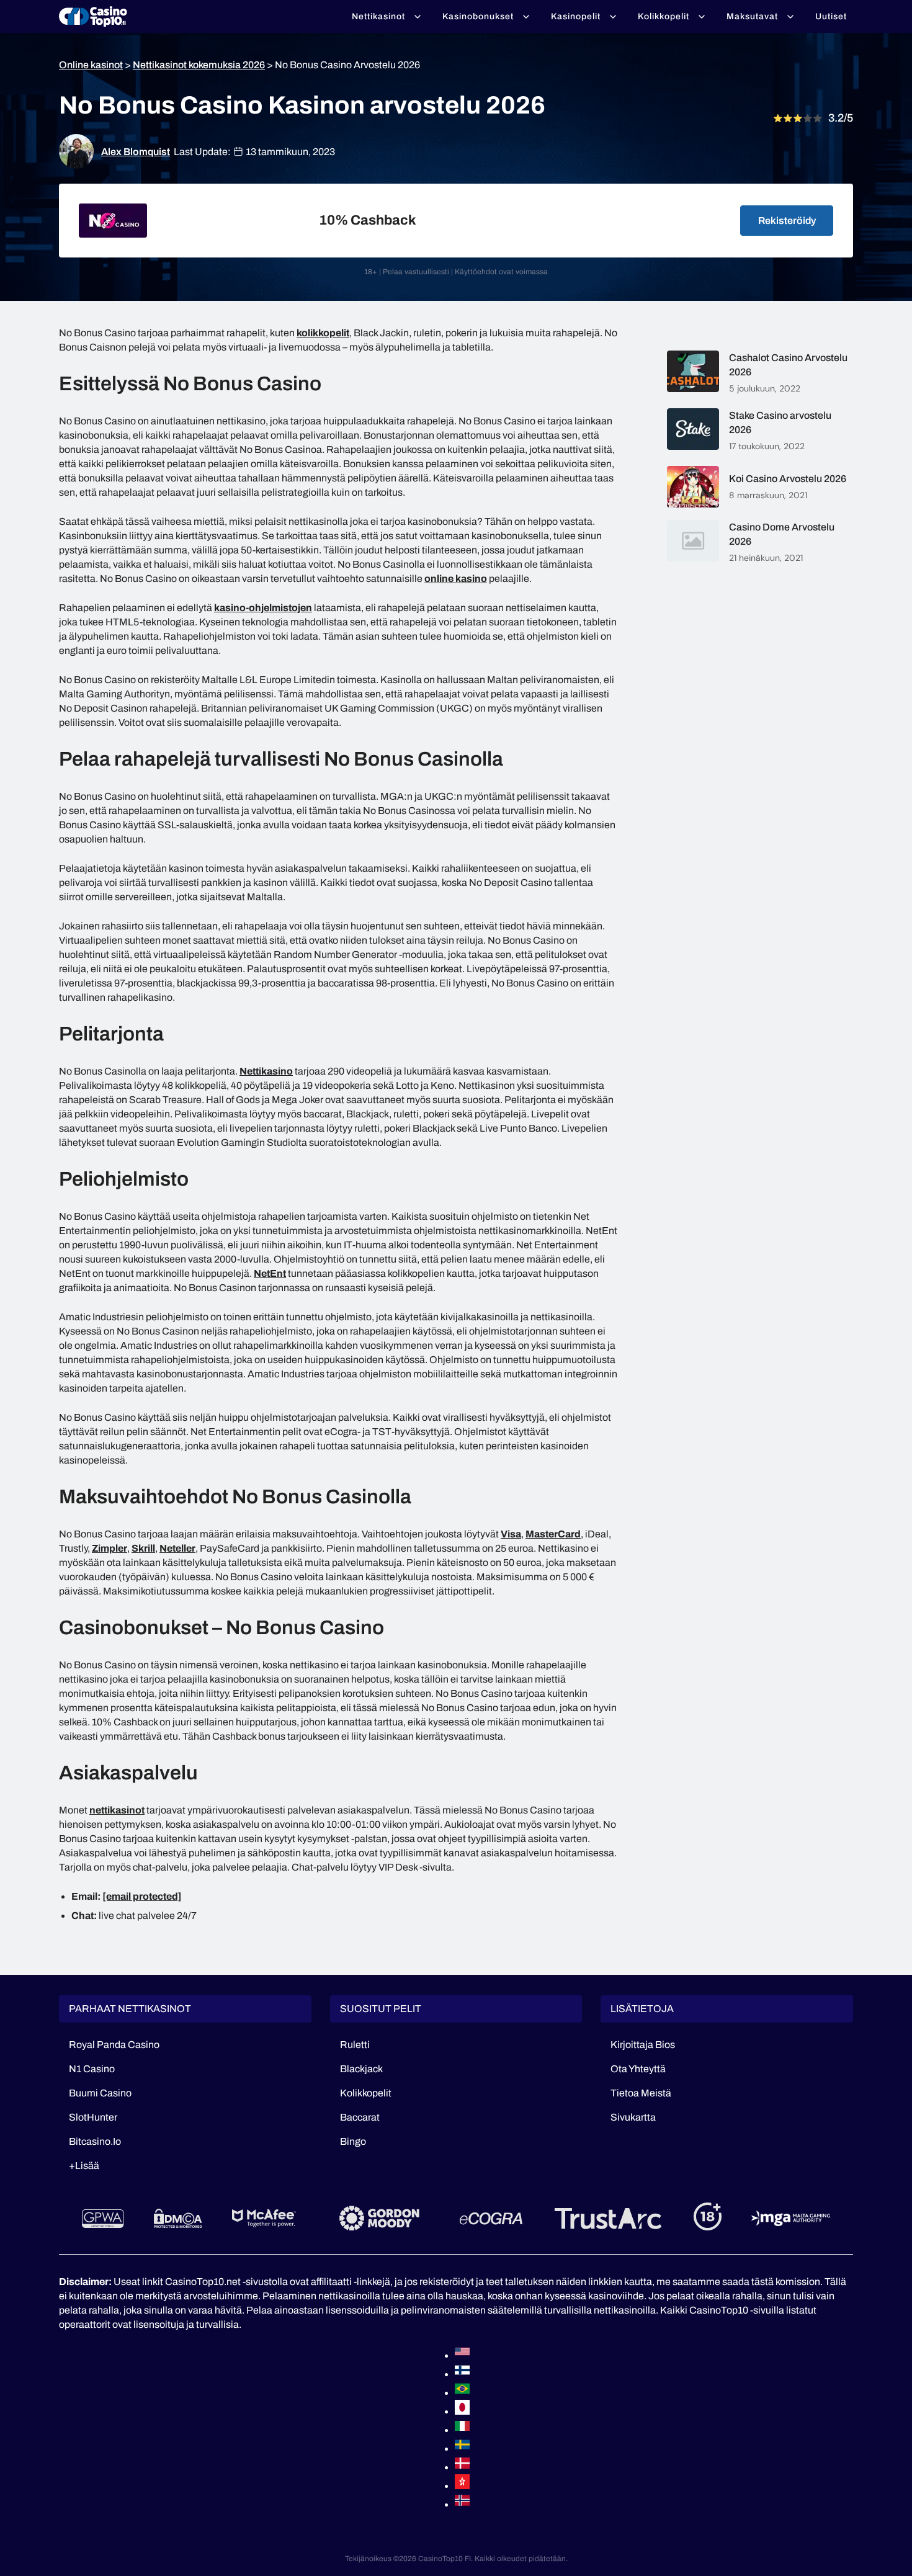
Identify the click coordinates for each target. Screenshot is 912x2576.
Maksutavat (752, 16)
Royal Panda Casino (114, 2045)
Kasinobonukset (478, 16)
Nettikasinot (378, 16)
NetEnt (270, 1273)
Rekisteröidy (787, 221)
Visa (511, 1534)
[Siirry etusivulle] (93, 17)
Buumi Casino (100, 2093)
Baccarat (360, 2117)
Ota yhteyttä (638, 2069)
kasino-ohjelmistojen (263, 608)
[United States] (462, 2355)
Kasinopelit (576, 16)
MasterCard (553, 1534)
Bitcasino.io (95, 2141)
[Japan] (462, 2411)
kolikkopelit (323, 333)
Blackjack (361, 2069)
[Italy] (462, 2430)
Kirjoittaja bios (643, 2045)
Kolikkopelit (664, 16)
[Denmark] (462, 2467)
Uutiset (831, 16)
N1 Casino (92, 2069)
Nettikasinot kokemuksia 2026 (199, 65)
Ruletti (355, 2045)
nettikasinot (117, 1810)
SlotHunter (93, 2117)
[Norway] (462, 2504)
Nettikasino (266, 1071)
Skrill (143, 1548)
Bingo (353, 2141)
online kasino (456, 579)
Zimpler (110, 1548)
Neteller (177, 1548)
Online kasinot (91, 65)
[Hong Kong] (462, 2486)
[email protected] (142, 1896)
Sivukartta (633, 2117)
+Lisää (84, 2166)
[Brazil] (462, 2393)
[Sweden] (462, 2449)
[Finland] (462, 2374)
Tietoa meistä (641, 2093)
